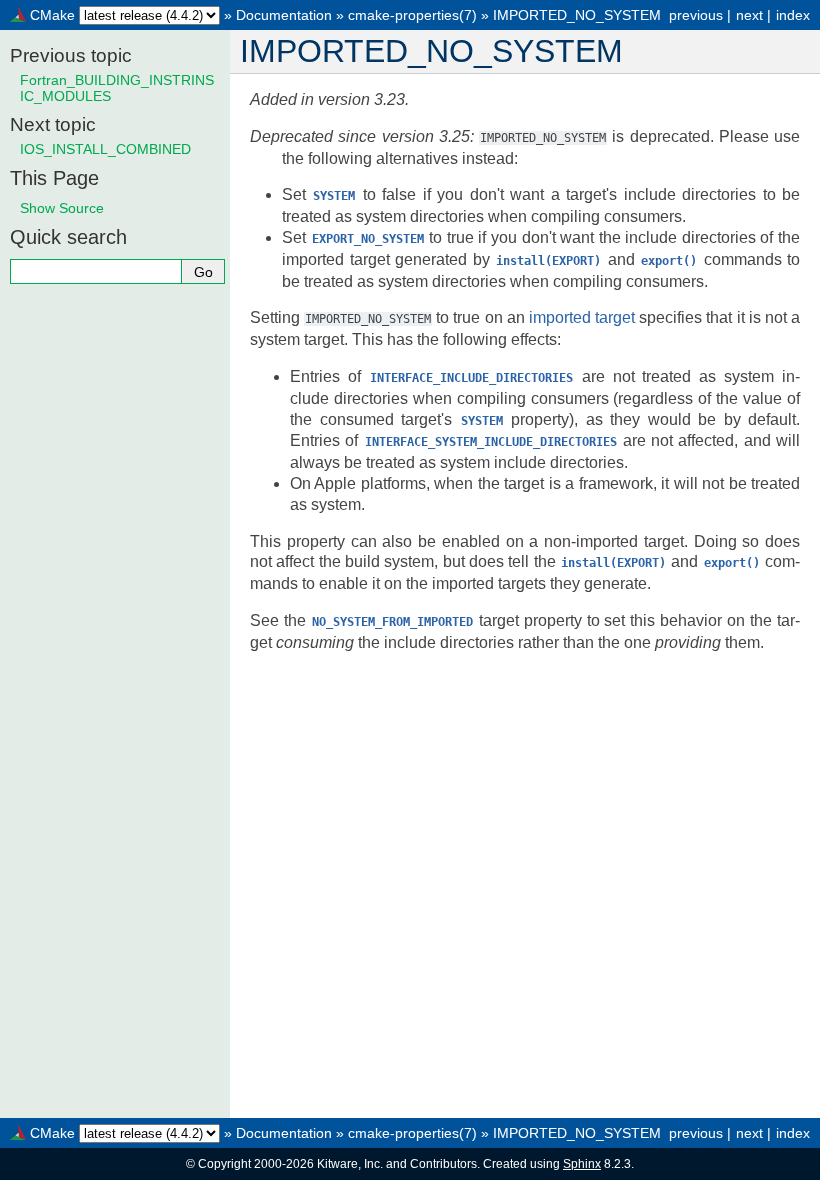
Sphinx (582, 1164)
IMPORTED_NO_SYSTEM (577, 15)
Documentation (284, 15)
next (749, 15)
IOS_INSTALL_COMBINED (105, 149)
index (793, 15)
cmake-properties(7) (412, 15)
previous (696, 15)
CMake (52, 15)
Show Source (62, 208)
